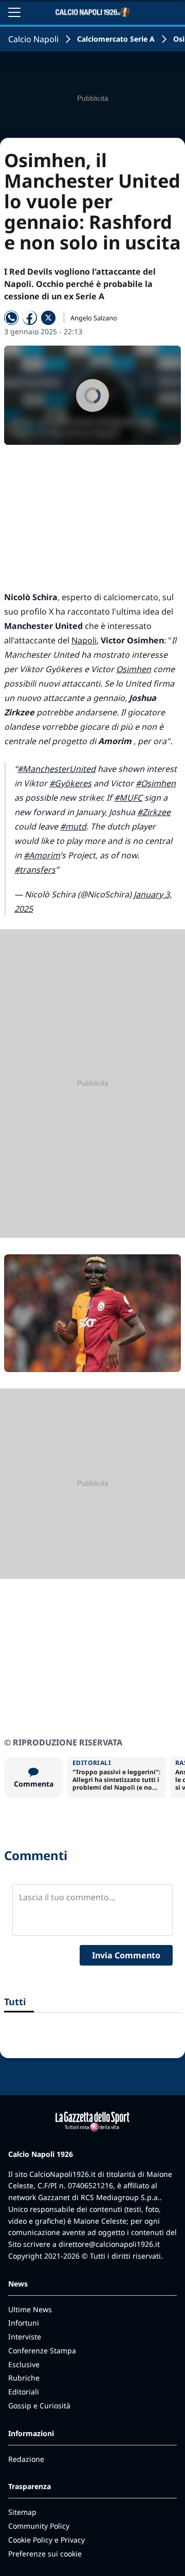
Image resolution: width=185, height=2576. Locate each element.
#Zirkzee (154, 812)
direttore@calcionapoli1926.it (109, 2244)
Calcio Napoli (33, 39)
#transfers (35, 870)
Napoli (84, 640)
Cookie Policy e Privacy (47, 2540)
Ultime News (30, 2309)
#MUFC (128, 798)
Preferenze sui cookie (45, 2554)
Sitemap (22, 2512)
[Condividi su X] (48, 318)
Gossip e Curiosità (39, 2406)
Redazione (26, 2459)
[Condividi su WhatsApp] (11, 318)
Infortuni (24, 2323)
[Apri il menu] (14, 12)
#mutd (73, 826)
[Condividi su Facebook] (30, 318)
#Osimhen (156, 783)
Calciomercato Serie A (116, 39)
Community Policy (39, 2526)
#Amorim (42, 855)
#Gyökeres (70, 783)
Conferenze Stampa (42, 2350)
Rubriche (24, 2378)
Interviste (25, 2337)
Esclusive (24, 2364)
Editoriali (24, 2392)
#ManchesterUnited (57, 769)
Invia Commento (126, 1955)
